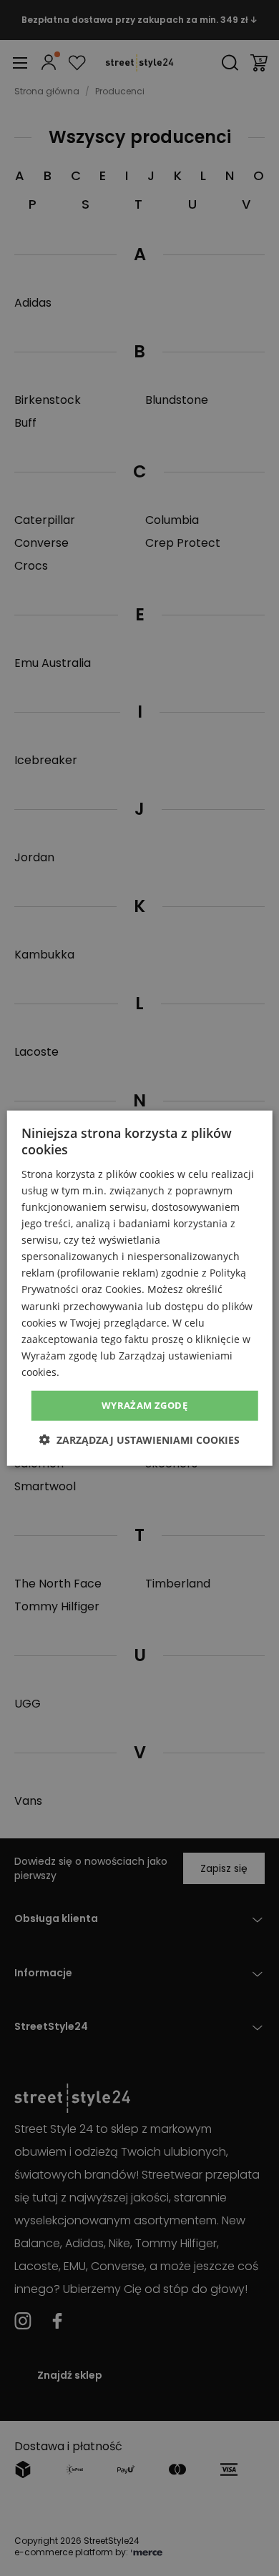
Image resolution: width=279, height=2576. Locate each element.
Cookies (123, 1289)
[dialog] (140, 1288)
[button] (139, 1439)
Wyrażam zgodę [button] (145, 1405)
